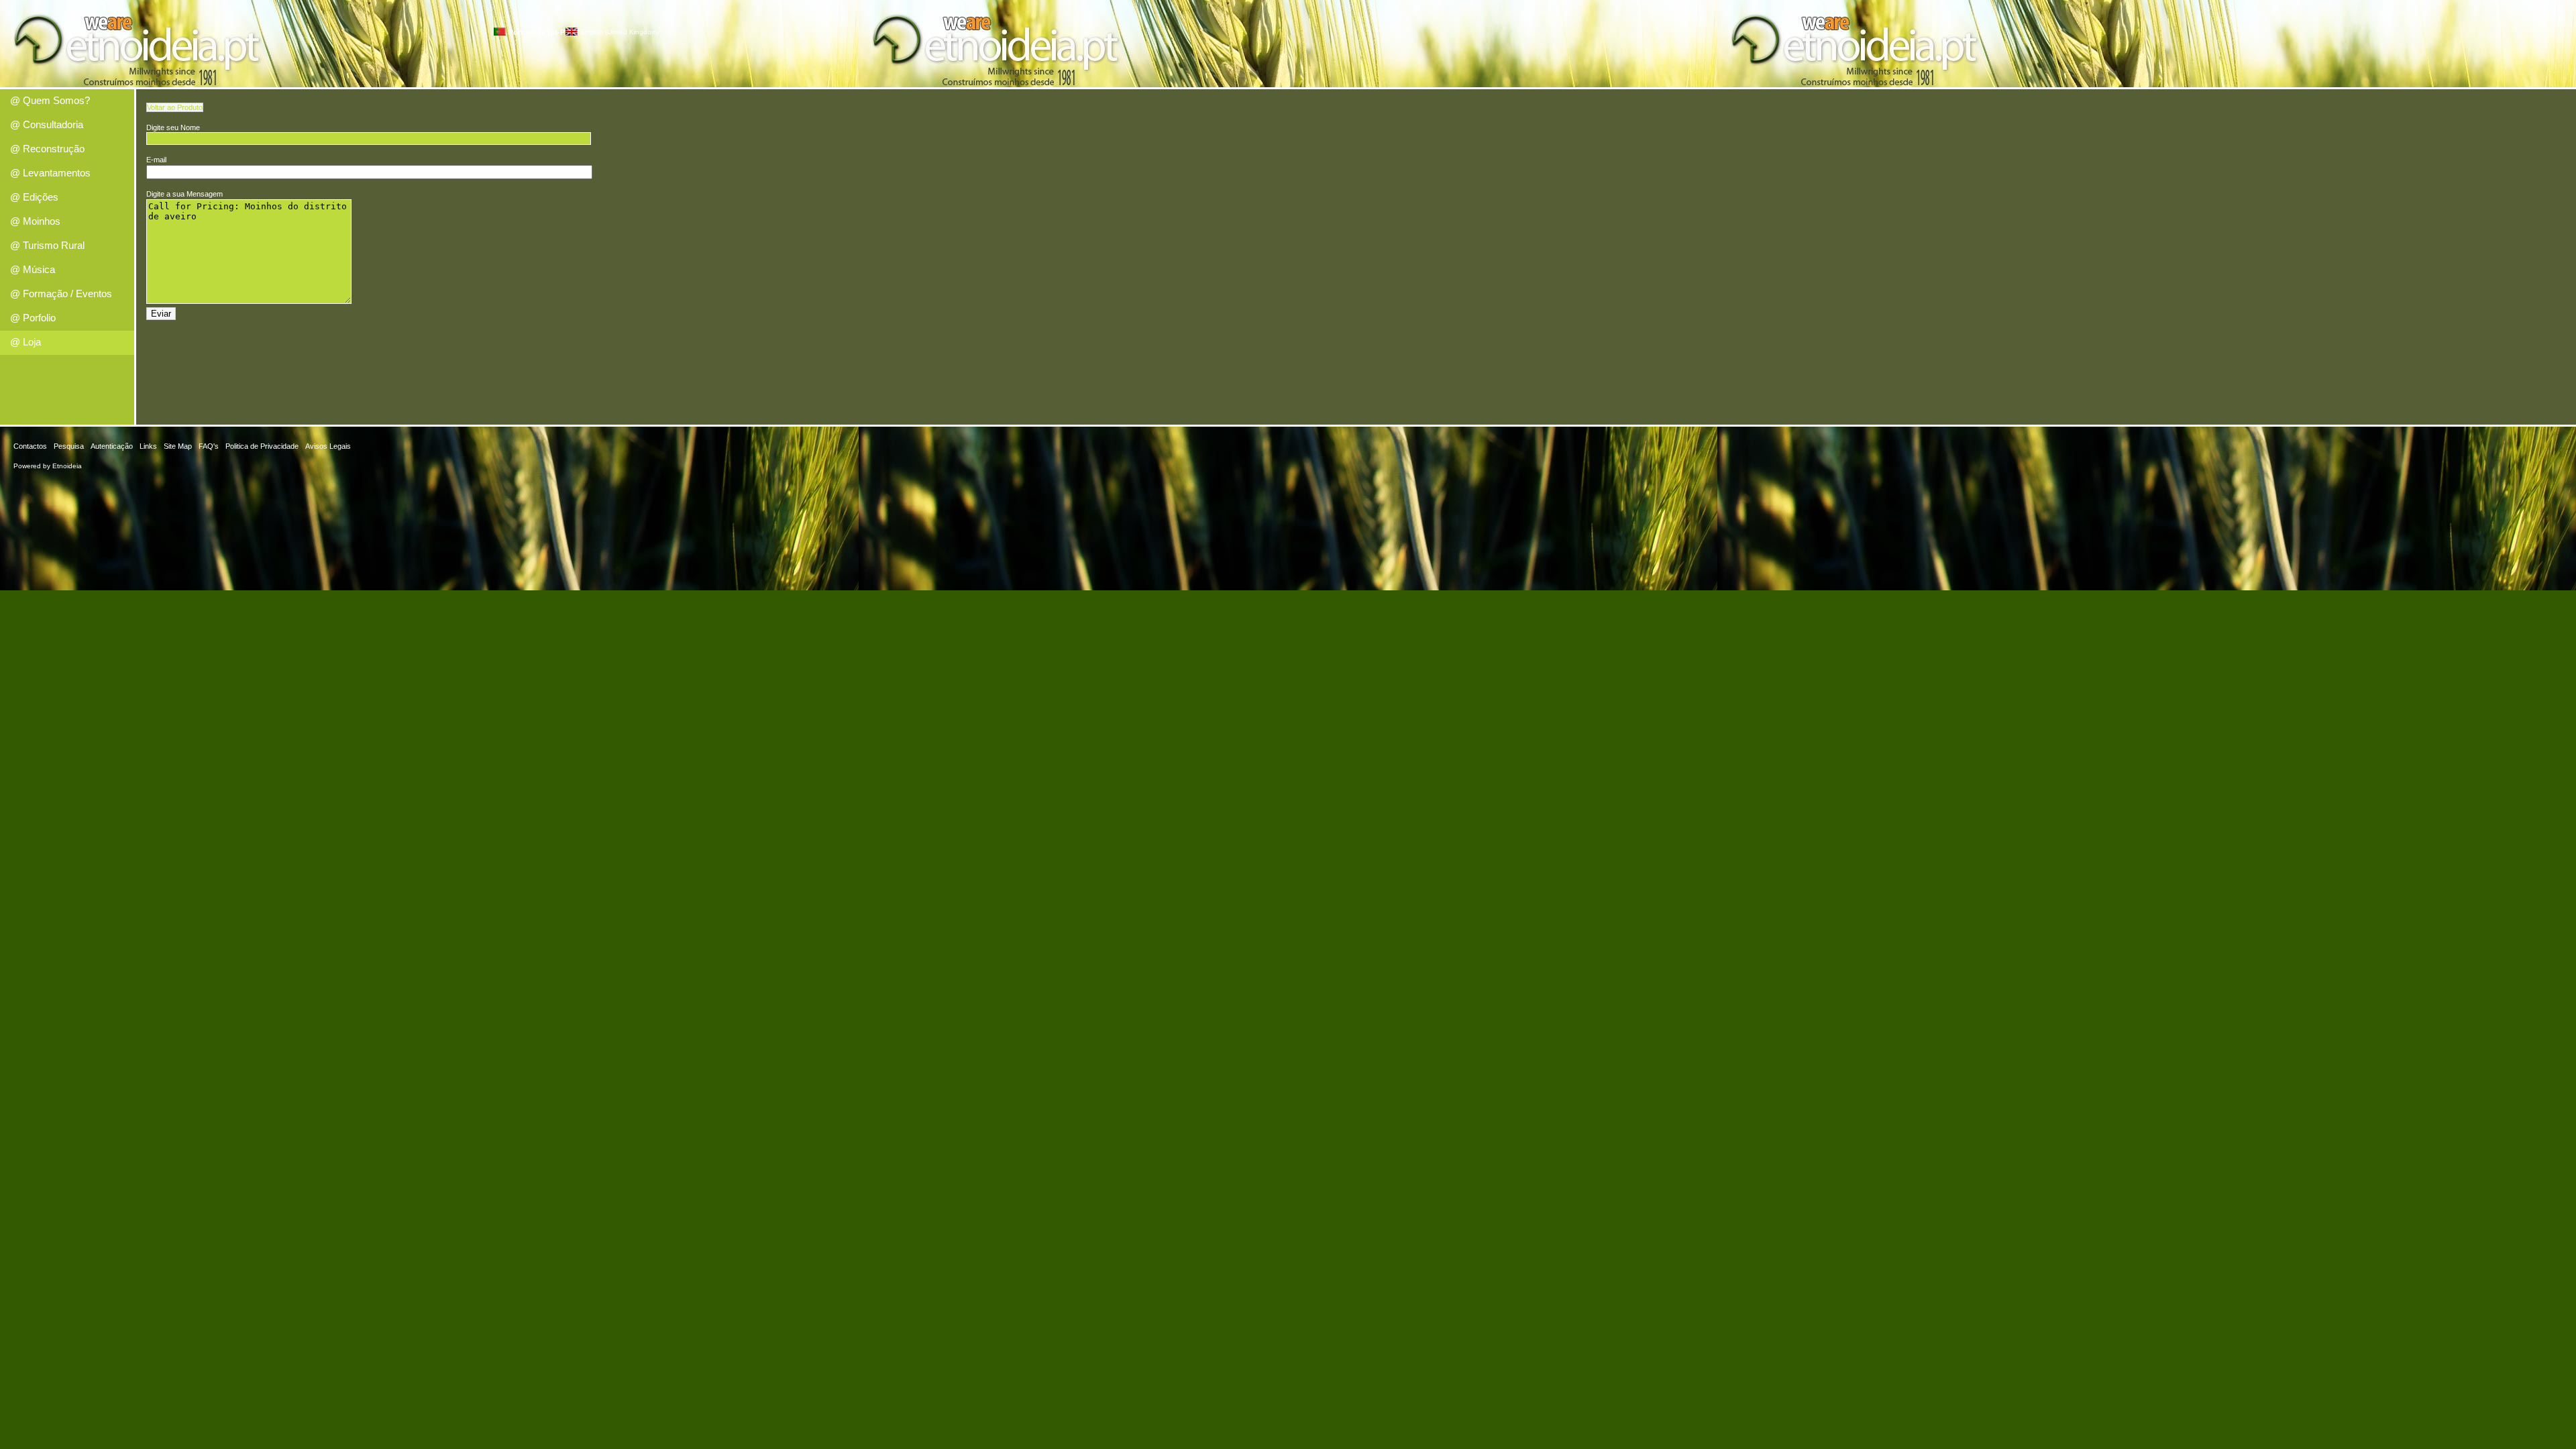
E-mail (156, 160)
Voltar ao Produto (175, 107)
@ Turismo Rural (47, 245)
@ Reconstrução (47, 149)
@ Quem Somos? (50, 100)
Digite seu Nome (173, 127)
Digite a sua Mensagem (184, 194)
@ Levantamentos (50, 173)
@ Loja (25, 342)
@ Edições (34, 197)
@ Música (33, 269)
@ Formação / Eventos (61, 293)
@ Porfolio (33, 318)
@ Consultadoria (47, 124)
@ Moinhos (35, 221)
